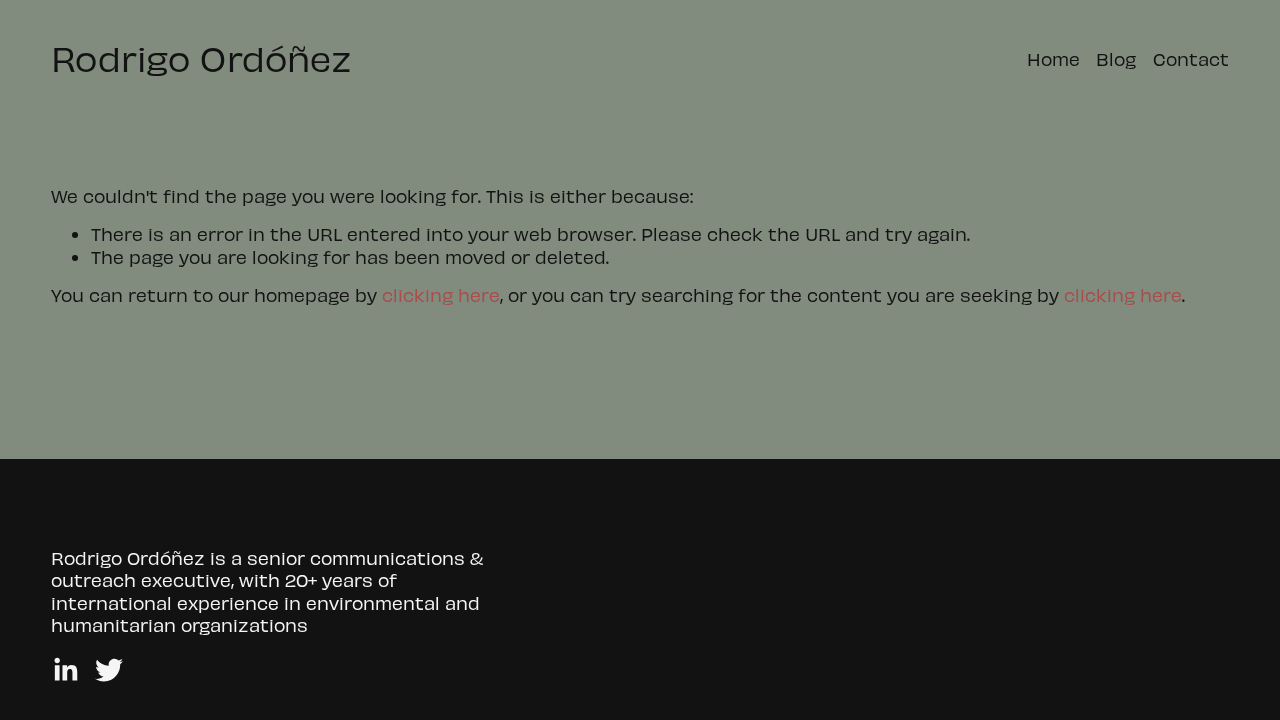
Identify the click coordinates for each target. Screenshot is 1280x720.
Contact (1191, 58)
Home (1053, 58)
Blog (1116, 58)
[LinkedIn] (65, 670)
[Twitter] (109, 670)
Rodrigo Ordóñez (201, 57)
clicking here (441, 294)
